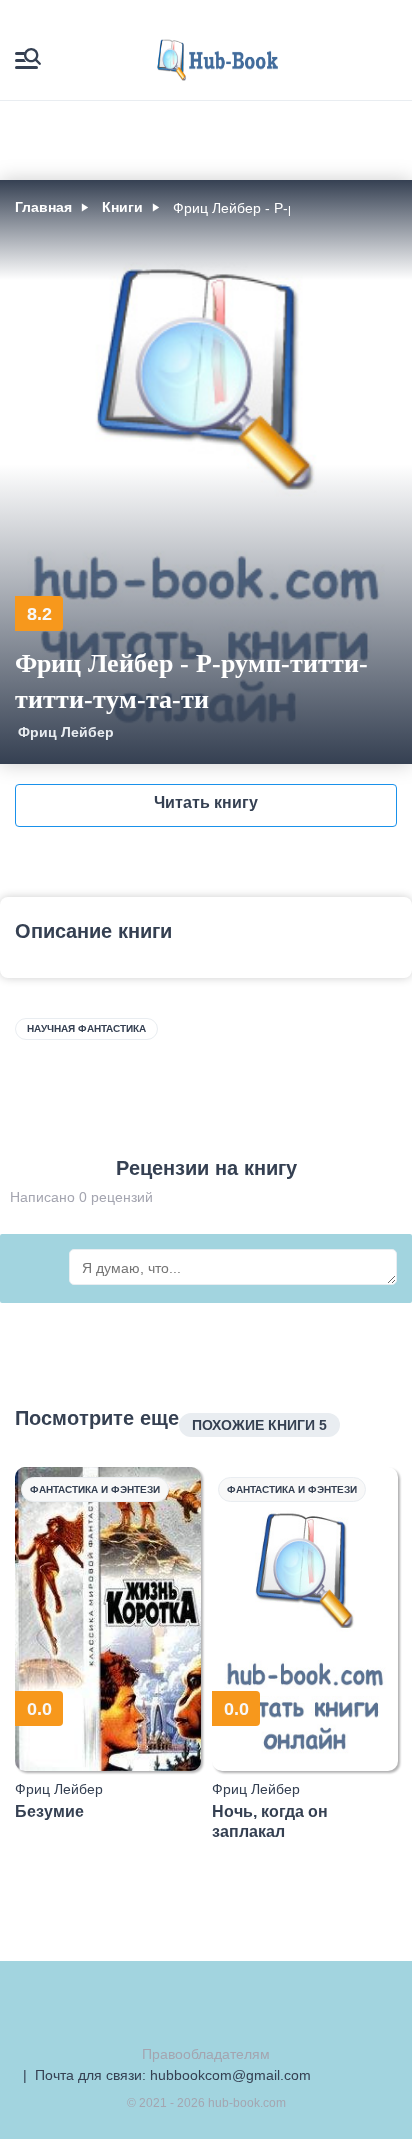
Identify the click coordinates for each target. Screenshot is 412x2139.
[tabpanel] (108, 1644)
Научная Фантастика (86, 1028)
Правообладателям (206, 2054)
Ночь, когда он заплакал (270, 1821)
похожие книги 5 (259, 1425)
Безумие (49, 1811)
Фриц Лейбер (66, 732)
